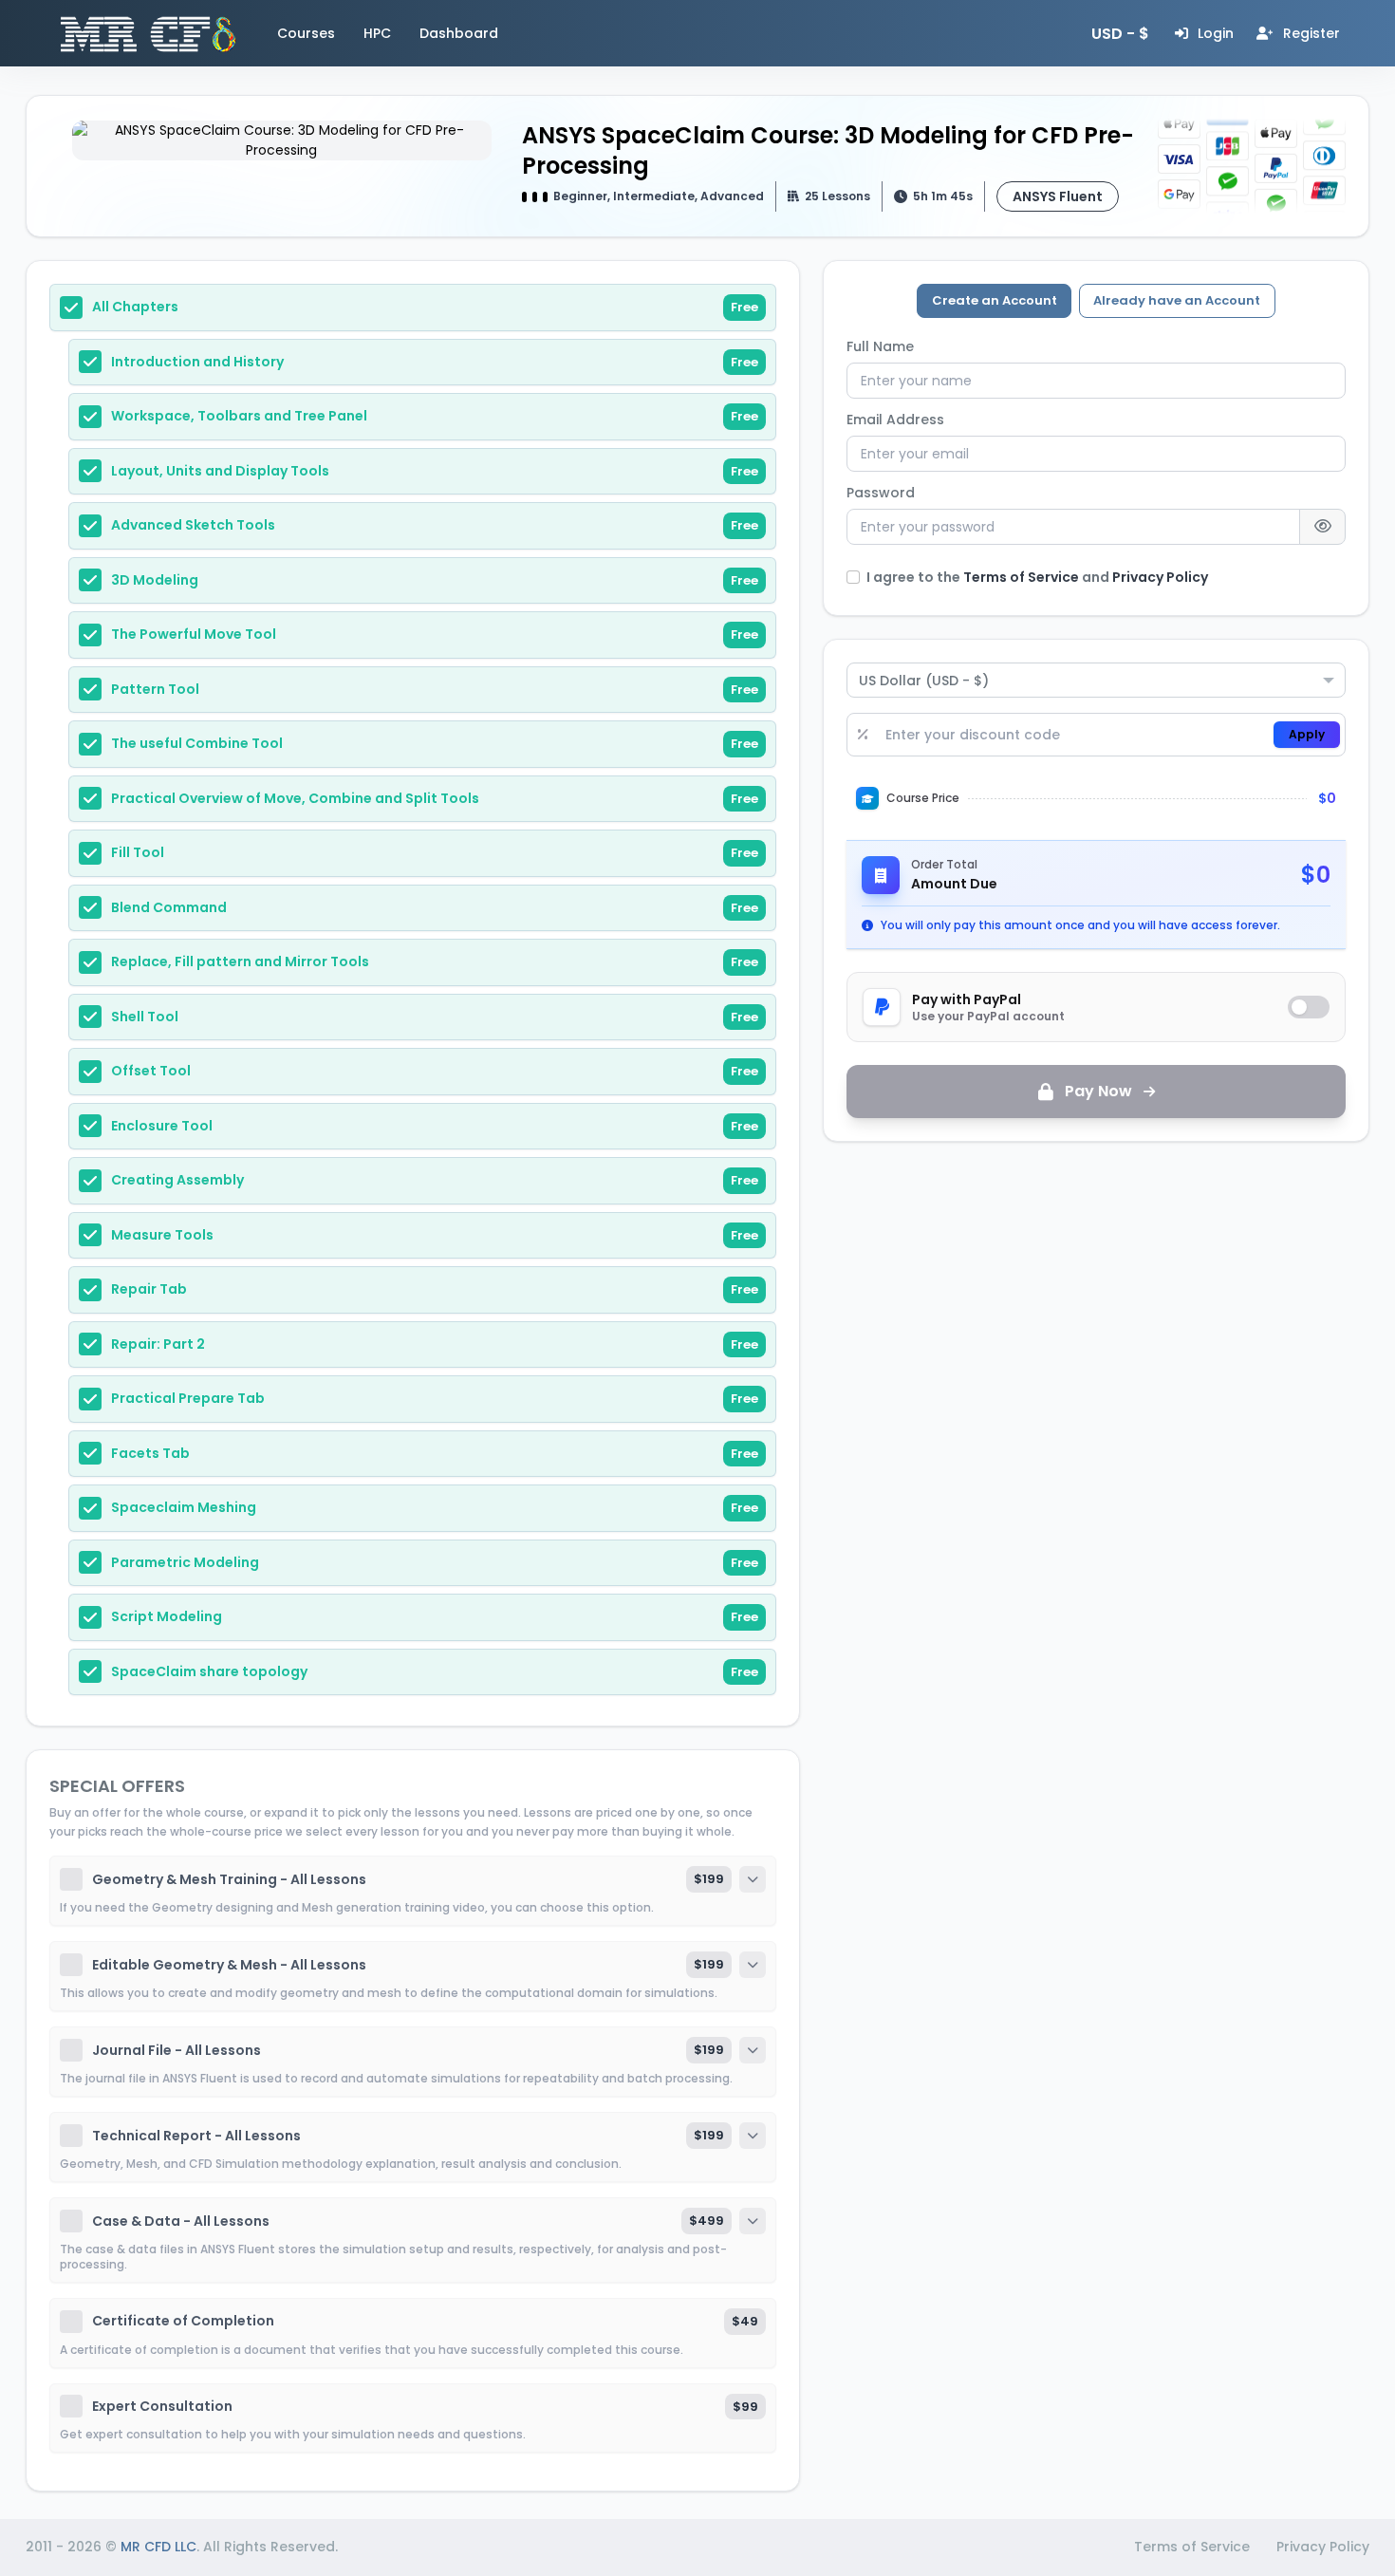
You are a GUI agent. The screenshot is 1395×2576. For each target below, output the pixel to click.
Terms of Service (1023, 577)
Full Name (880, 346)
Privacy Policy (1160, 577)
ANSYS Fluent (1058, 196)
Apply (1307, 734)
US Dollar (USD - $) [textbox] (924, 681)
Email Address (895, 420)
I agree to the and (1037, 577)
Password (881, 493)
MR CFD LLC (158, 2547)
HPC (377, 33)
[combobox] (1096, 680)
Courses (306, 33)
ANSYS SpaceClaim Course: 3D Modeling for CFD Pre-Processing (828, 150)
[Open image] (282, 140)
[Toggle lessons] (753, 1879)
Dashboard (459, 33)
